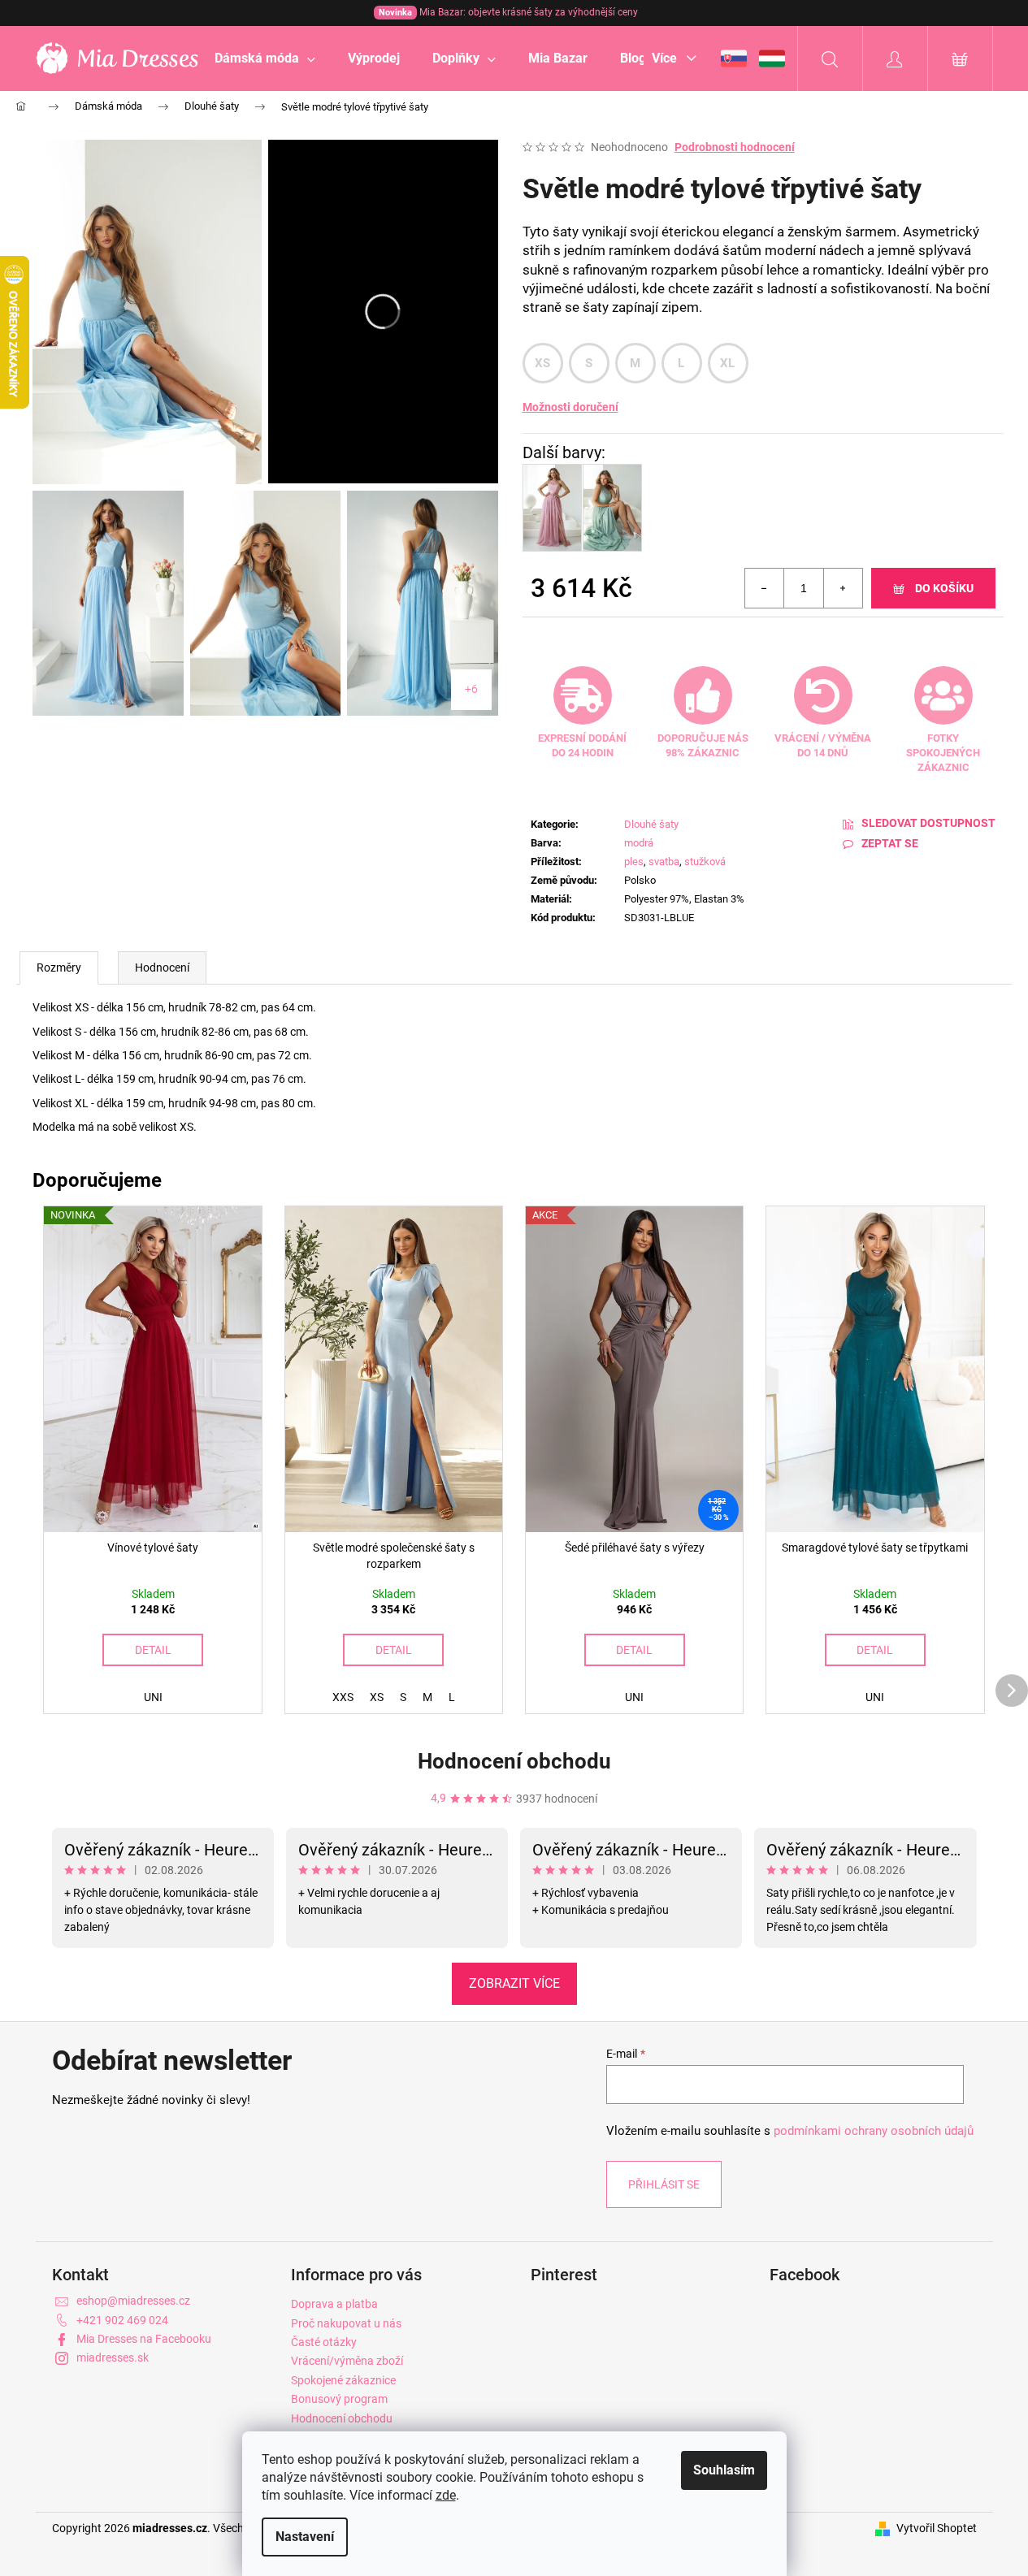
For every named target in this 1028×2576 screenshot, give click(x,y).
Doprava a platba (334, 2304)
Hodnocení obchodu (514, 1761)
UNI (153, 1697)
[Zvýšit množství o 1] (843, 588)
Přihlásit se (664, 2184)
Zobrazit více (514, 1983)
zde (446, 2495)
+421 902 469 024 (122, 2320)
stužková (705, 862)
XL (728, 363)
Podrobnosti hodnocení (735, 147)
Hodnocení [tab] (162, 968)
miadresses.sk (113, 2357)
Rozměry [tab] (59, 968)
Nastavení (305, 2537)
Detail (153, 1650)
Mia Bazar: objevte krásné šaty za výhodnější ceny (508, 12)
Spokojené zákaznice (343, 2380)
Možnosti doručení (570, 407)
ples (634, 862)
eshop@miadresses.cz (133, 2301)
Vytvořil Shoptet (937, 2528)
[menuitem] (265, 58)
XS (543, 363)
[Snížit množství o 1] (765, 588)
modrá (639, 843)
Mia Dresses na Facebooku (144, 2339)
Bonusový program (339, 2399)
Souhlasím (724, 2470)
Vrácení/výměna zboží (347, 2361)
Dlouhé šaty (651, 824)
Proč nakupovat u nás (346, 2323)
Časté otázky (324, 2342)
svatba (664, 862)
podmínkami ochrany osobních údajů (874, 2131)
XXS (343, 1697)
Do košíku (944, 588)
